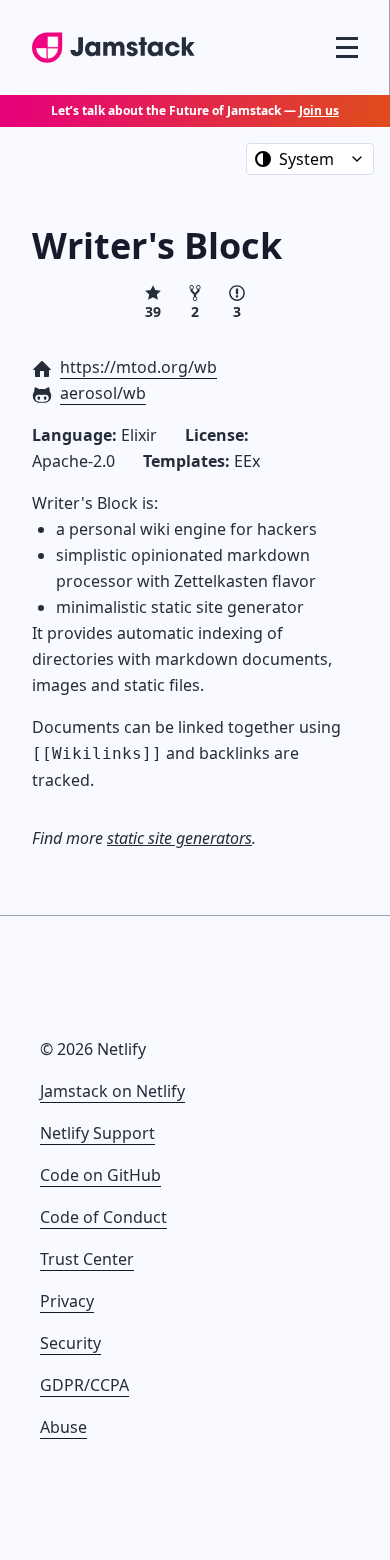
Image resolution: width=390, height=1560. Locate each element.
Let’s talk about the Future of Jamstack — (195, 110)
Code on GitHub (100, 1175)
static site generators (179, 838)
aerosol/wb (103, 393)
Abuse (63, 1427)
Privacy (67, 1301)
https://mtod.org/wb (138, 367)
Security (70, 1343)
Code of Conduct (103, 1217)
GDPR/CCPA (84, 1385)
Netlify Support (97, 1133)
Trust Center (87, 1259)
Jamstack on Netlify (112, 1091)
